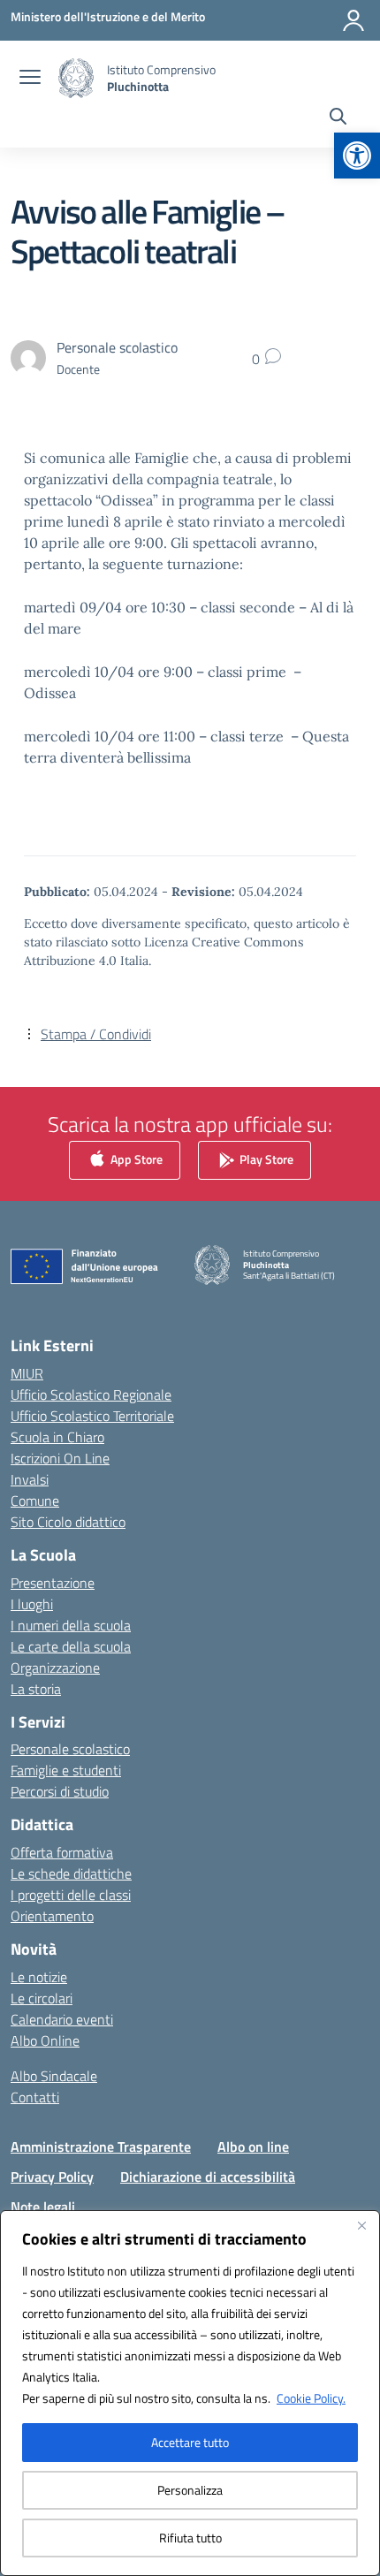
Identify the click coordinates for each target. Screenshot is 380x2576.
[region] (190, 2393)
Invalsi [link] (30, 1479)
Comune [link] (35, 1501)
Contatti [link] (35, 2097)
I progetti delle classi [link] (71, 1895)
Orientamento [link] (52, 1916)
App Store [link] (135, 1159)
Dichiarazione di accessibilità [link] (208, 2177)
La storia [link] (36, 1689)
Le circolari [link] (42, 1998)
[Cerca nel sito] (338, 118)
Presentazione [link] (53, 1583)
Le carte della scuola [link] (71, 1646)
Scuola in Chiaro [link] (57, 1437)
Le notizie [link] (39, 1977)
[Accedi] (353, 20)
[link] (357, 156)
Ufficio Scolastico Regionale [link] (91, 1394)
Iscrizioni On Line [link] (60, 1458)
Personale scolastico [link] (70, 1749)
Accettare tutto (190, 2442)
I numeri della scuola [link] (71, 1625)
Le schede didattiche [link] (71, 1873)
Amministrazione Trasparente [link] (101, 2147)
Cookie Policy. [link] (311, 2398)
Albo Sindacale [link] (54, 2076)
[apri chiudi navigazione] (30, 79)
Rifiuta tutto (190, 2538)
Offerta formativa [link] (62, 1852)
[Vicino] (361, 2225)
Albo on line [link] (253, 2147)
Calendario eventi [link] (62, 2019)
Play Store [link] (265, 1159)
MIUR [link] (27, 1373)
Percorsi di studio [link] (60, 1791)
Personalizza (190, 2490)
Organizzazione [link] (55, 1668)
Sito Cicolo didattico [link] (68, 1522)
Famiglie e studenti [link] (66, 1770)
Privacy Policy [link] (52, 2177)
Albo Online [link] (45, 2040)
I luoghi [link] (32, 1604)
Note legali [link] (43, 2207)
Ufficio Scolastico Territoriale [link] (92, 1416)
